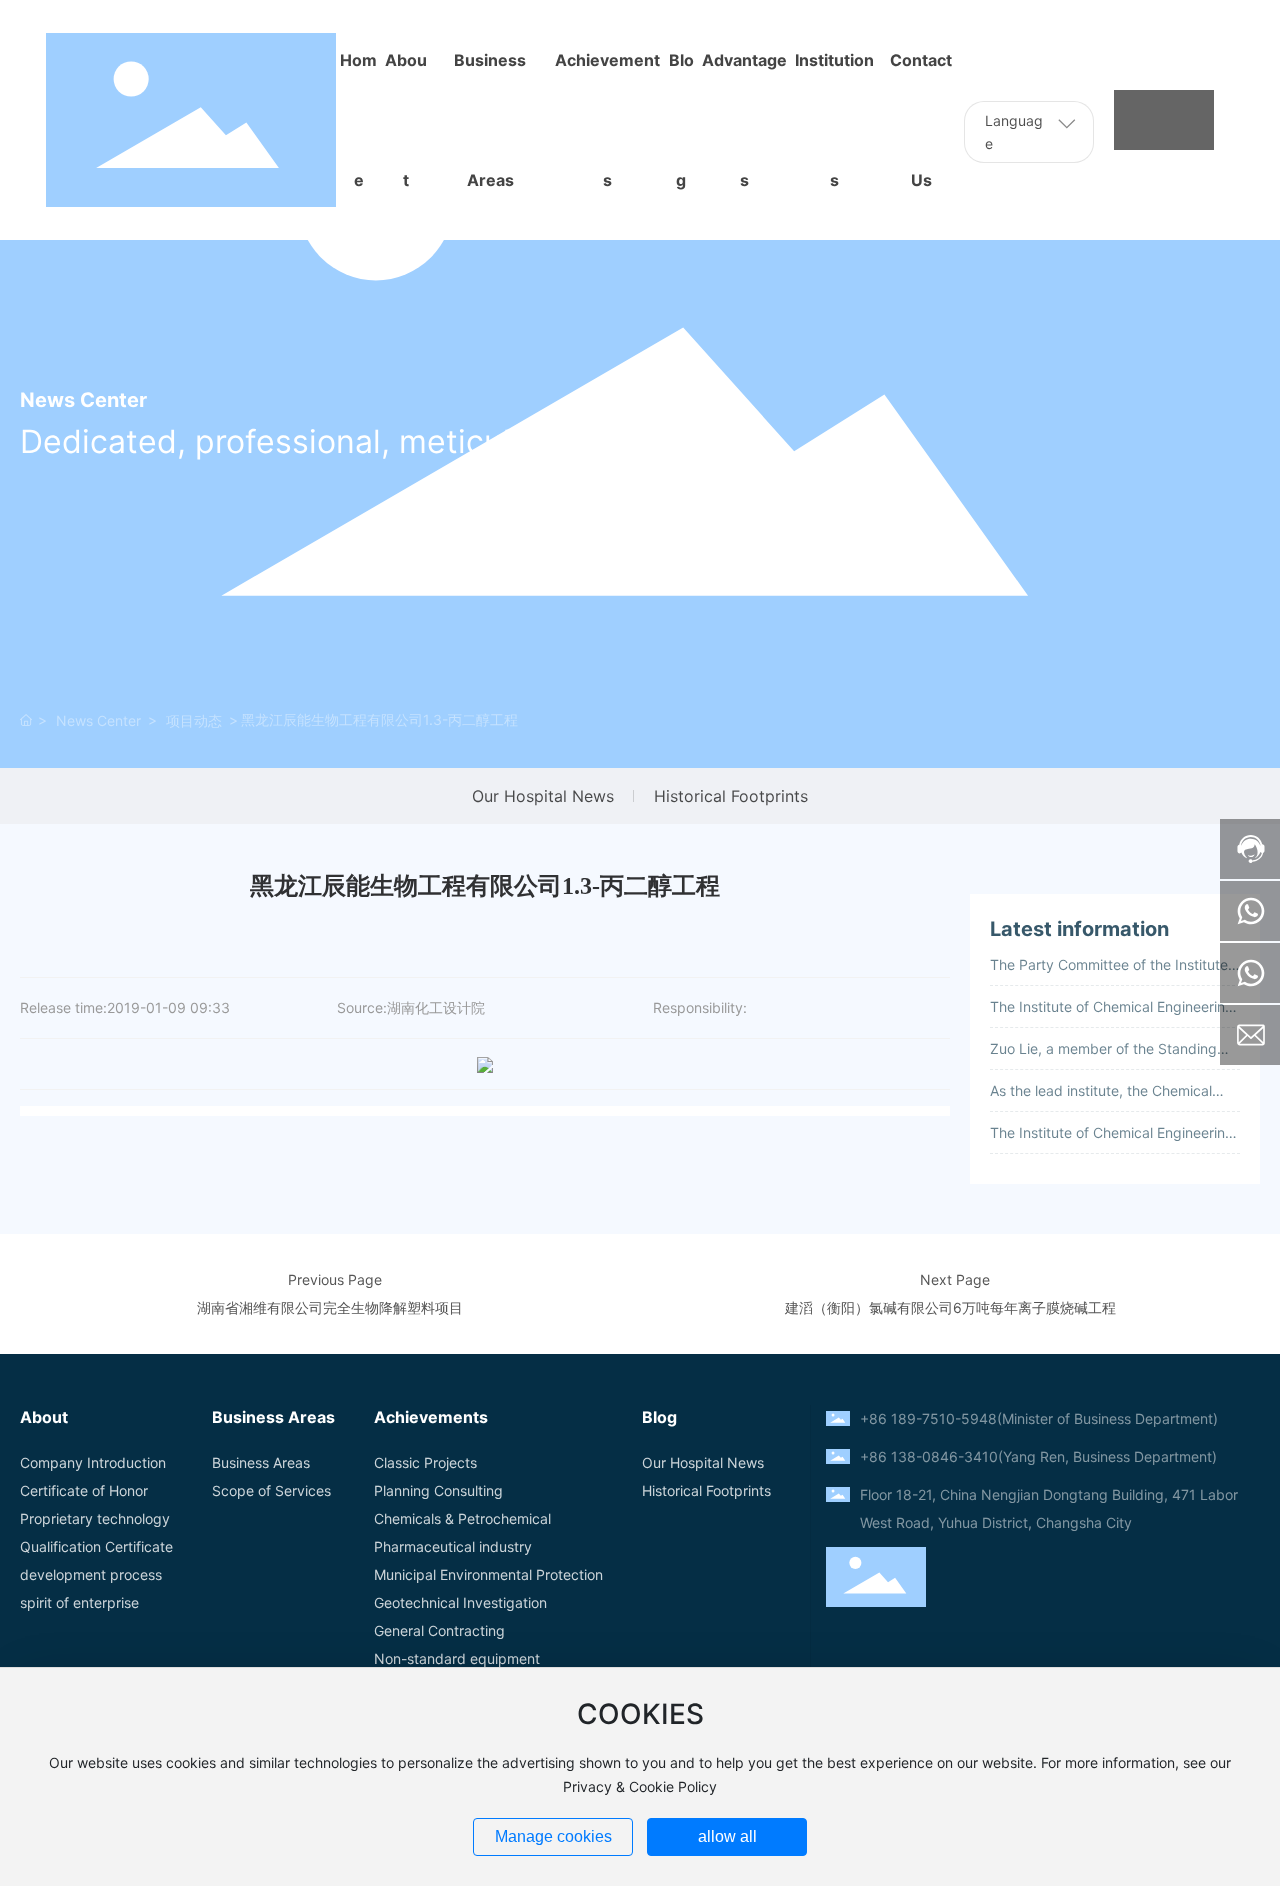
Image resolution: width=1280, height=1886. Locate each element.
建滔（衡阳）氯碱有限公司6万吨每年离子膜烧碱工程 (950, 1307)
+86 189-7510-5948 (928, 1418)
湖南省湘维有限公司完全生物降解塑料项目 (330, 1307)
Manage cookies (553, 1836)
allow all (727, 1836)
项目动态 (194, 720)
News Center (98, 720)
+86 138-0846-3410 (929, 1456)
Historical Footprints (731, 796)
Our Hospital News (543, 796)
